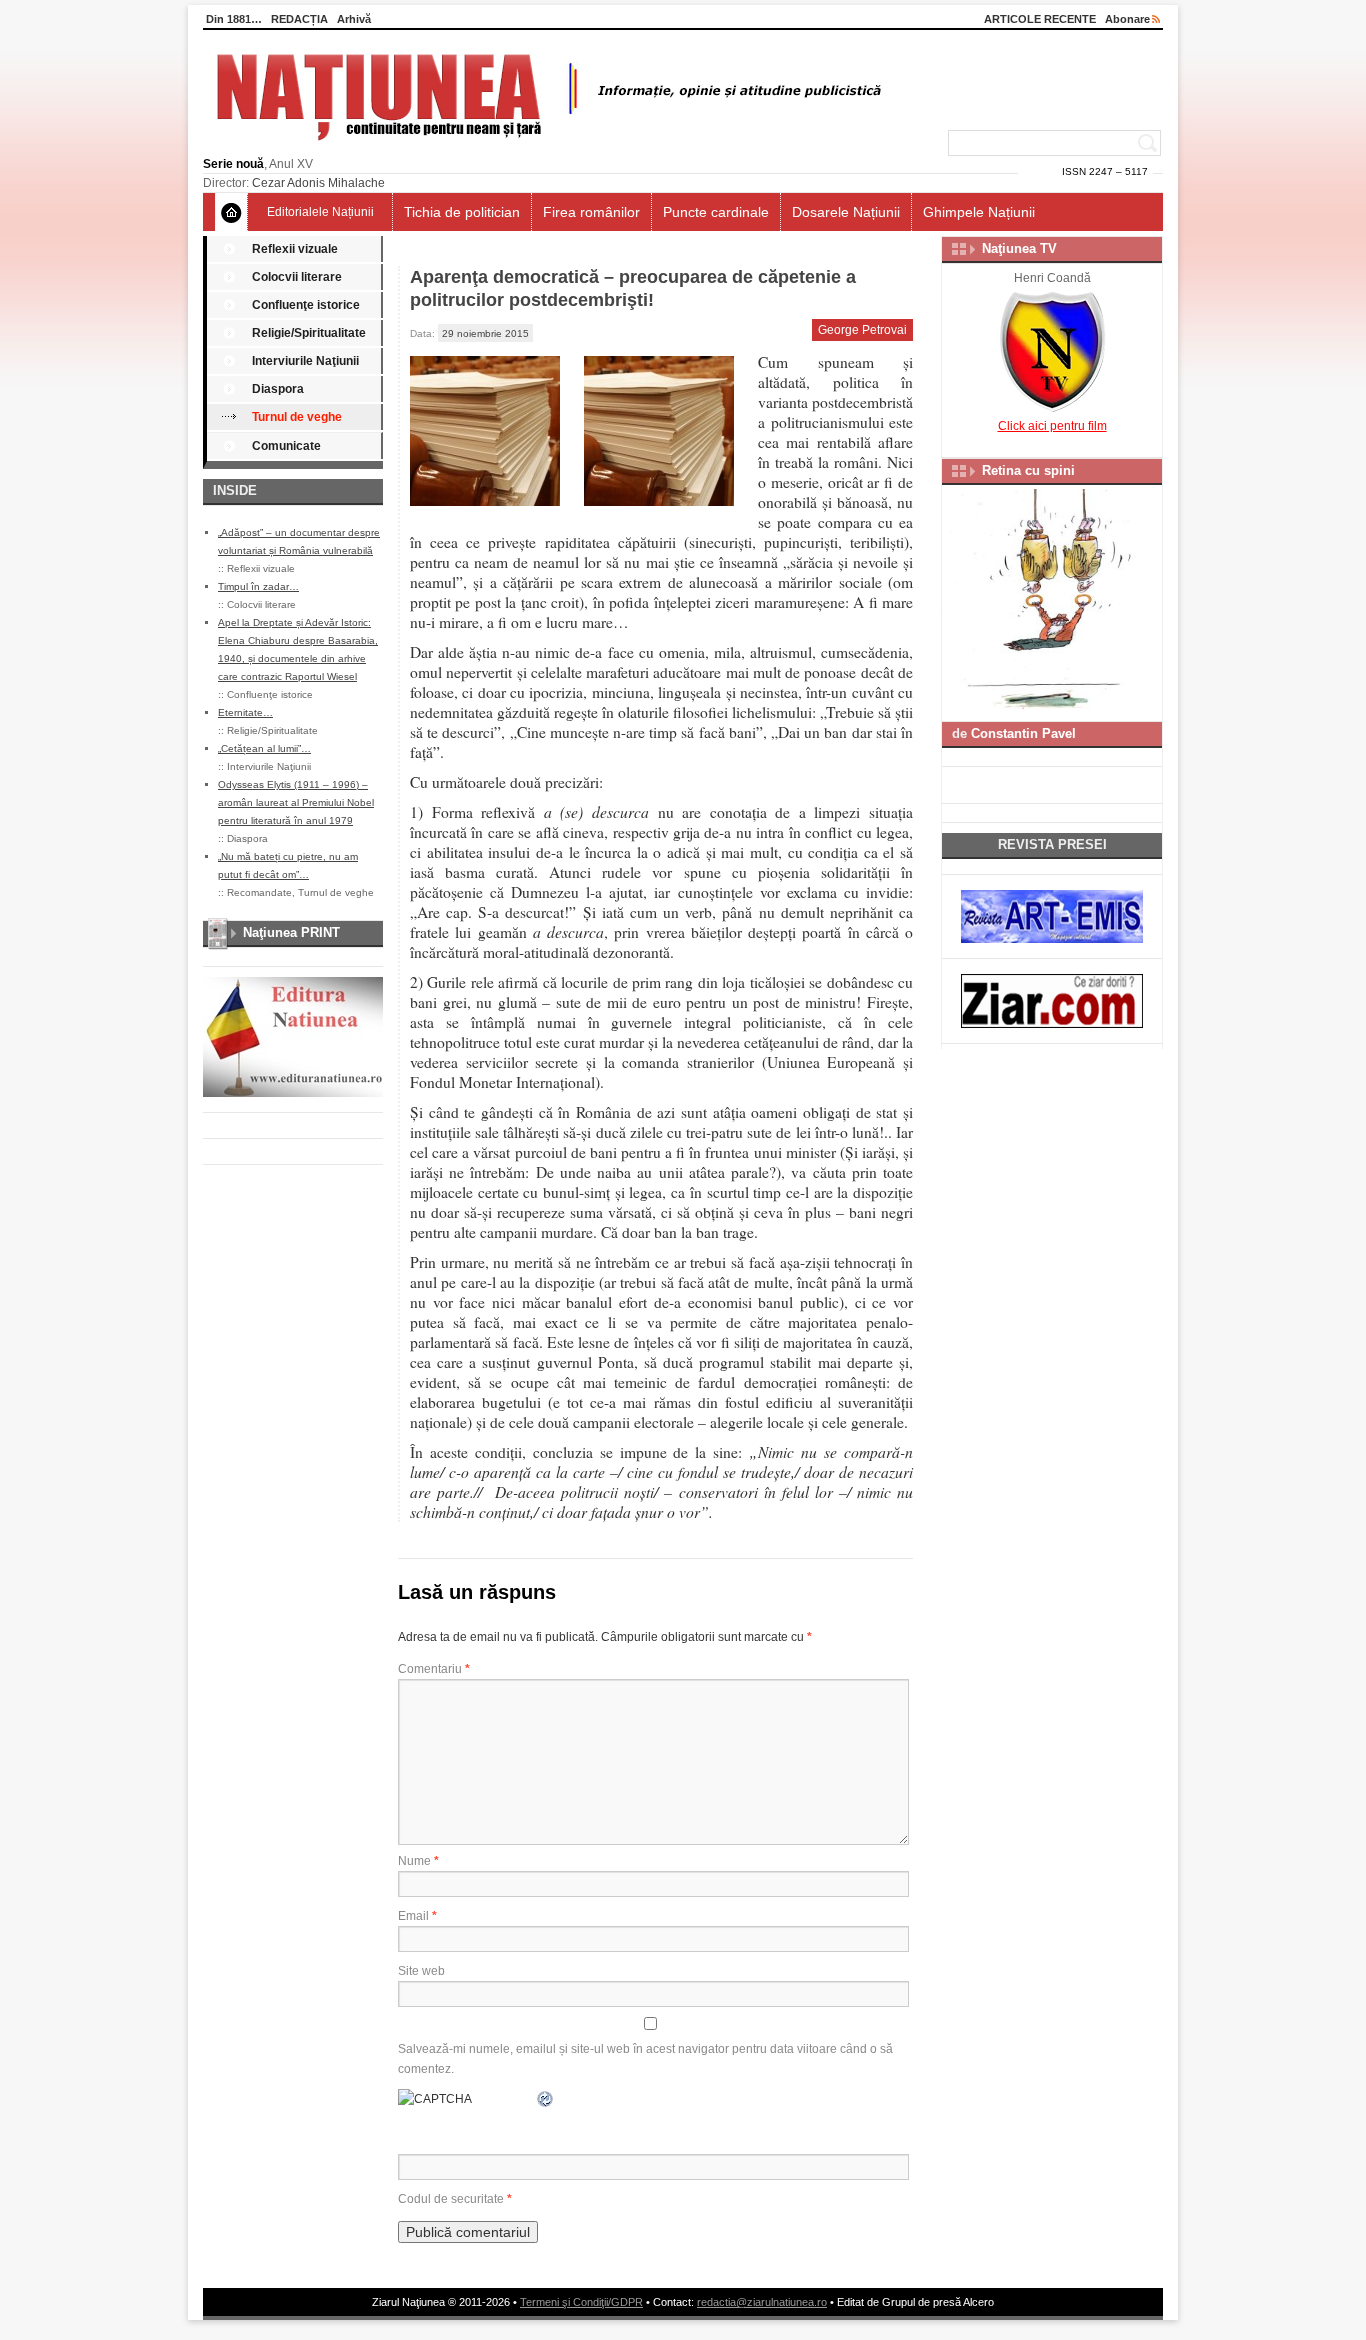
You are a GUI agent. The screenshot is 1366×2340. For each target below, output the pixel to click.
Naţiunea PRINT (291, 932)
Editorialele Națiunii (320, 212)
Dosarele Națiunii (846, 212)
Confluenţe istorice (306, 305)
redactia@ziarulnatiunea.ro (762, 2302)
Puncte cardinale (716, 212)
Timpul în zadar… (258, 586)
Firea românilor (591, 212)
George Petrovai (862, 330)
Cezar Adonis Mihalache (318, 183)
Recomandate (259, 892)
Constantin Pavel (1023, 733)
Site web (421, 1971)
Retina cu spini (1028, 470)
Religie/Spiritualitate (309, 333)
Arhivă (354, 19)
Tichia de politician (462, 212)
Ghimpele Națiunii (979, 212)
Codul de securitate (451, 2199)
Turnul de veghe (297, 417)
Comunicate (286, 446)
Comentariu (434, 1669)
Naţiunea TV (1019, 248)
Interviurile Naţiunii (305, 361)
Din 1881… (234, 19)
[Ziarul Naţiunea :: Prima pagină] (545, 146)
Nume (418, 1861)
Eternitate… (245, 712)
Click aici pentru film (1052, 426)
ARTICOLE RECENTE (1040, 19)
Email (417, 1916)
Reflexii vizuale (295, 249)
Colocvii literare (297, 277)
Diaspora (278, 389)
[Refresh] (546, 2099)
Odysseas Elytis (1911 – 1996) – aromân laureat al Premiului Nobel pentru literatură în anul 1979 (296, 802)
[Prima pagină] (231, 212)
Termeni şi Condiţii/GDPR (581, 2302)
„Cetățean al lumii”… (264, 748)
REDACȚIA (299, 19)
